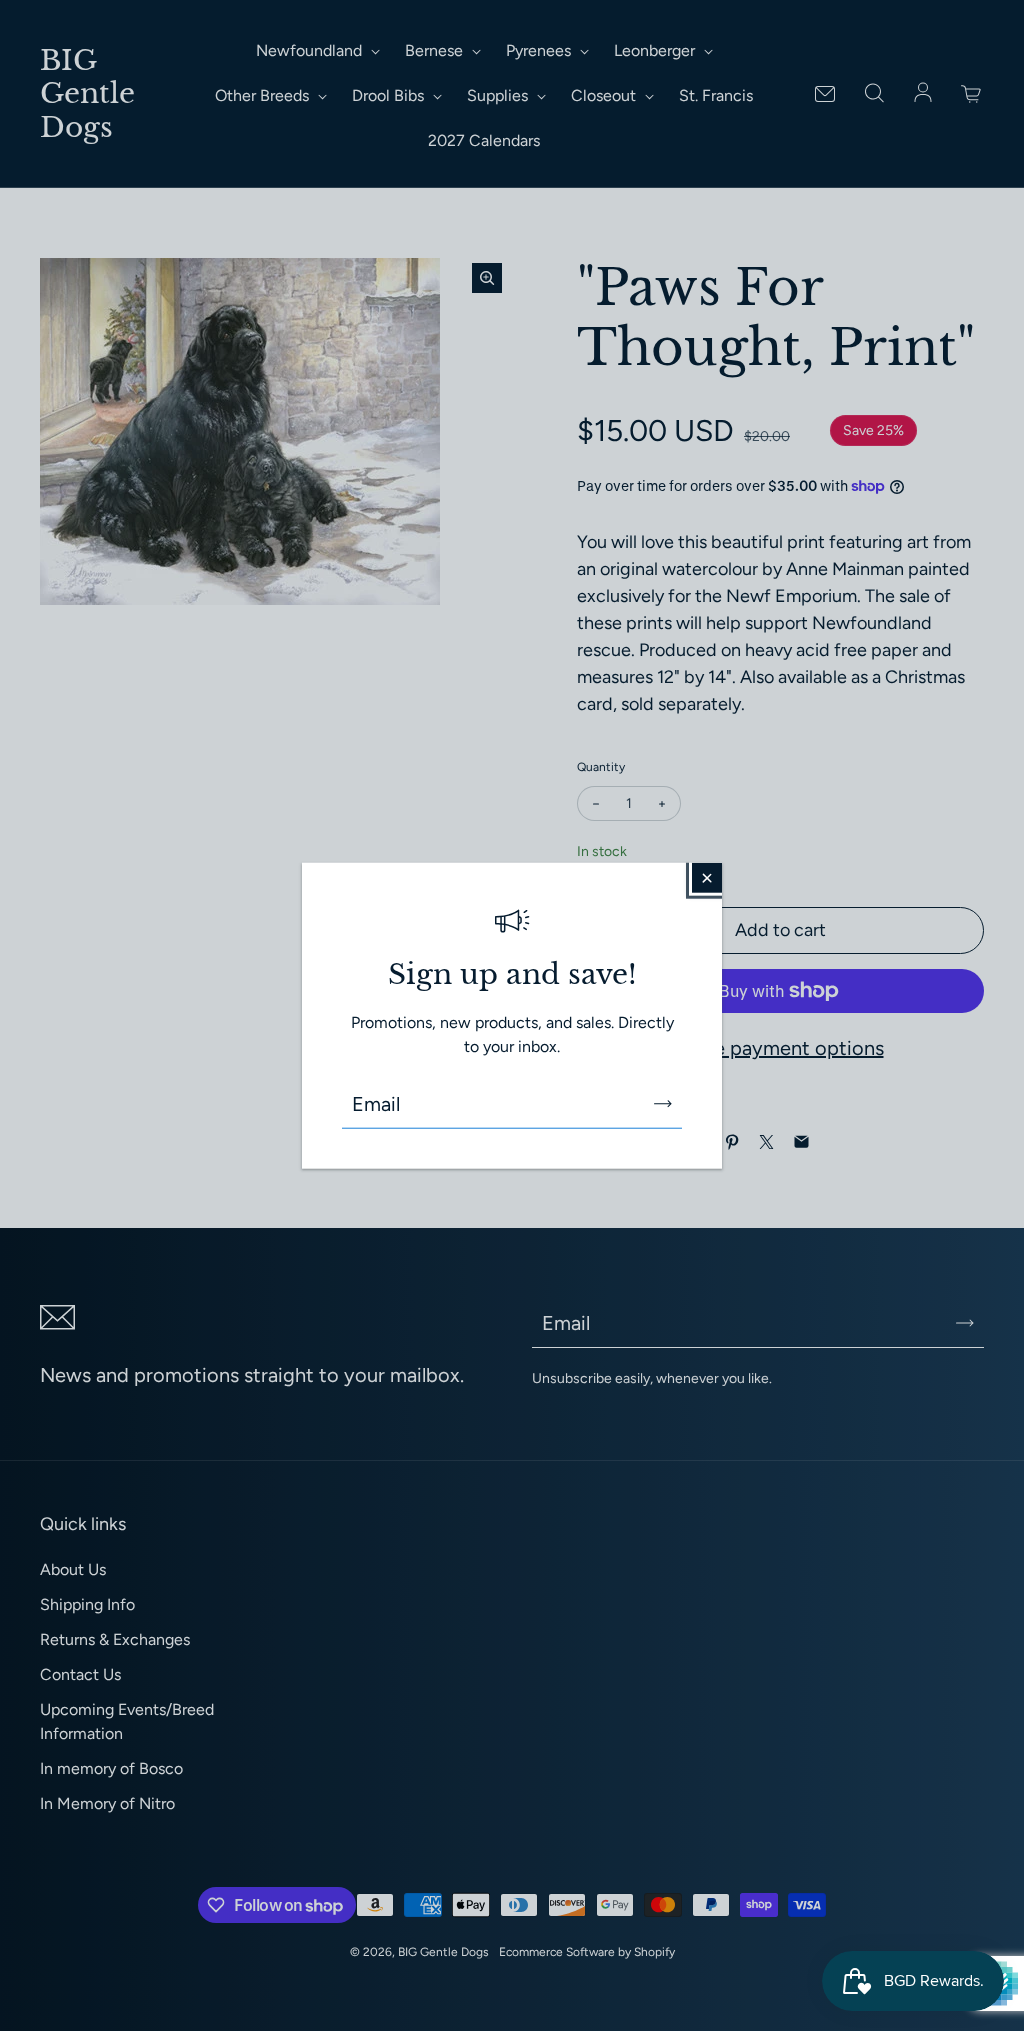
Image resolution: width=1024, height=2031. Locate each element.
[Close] (707, 877)
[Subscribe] (663, 1104)
